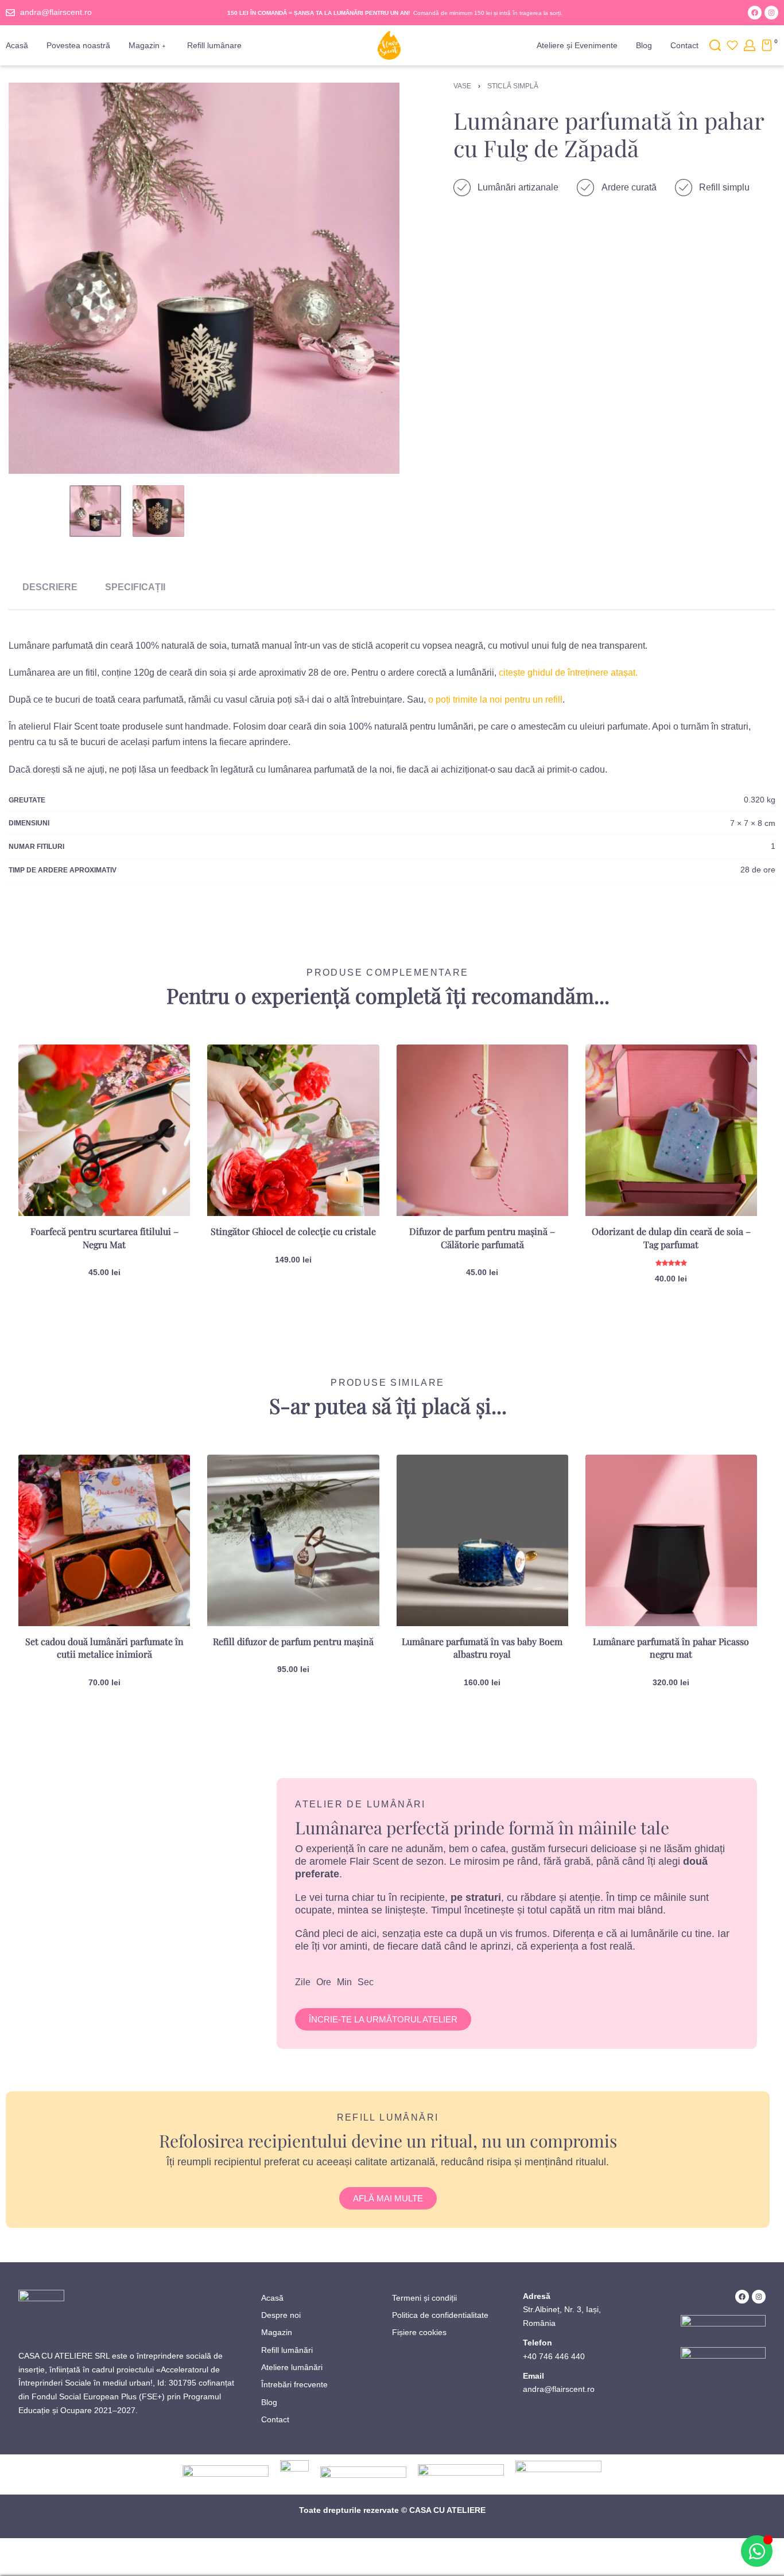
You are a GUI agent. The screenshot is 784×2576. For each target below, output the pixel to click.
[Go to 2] (158, 511)
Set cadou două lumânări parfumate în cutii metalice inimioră (104, 1648)
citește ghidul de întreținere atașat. (568, 673)
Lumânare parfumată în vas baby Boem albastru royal (482, 1648)
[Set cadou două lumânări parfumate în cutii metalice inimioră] (104, 1540)
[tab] (50, 587)
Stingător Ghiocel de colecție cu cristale (293, 1231)
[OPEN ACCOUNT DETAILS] (750, 45)
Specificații (135, 587)
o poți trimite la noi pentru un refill (495, 699)
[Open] (732, 45)
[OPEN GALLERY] (204, 278)
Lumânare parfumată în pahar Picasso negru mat (671, 1648)
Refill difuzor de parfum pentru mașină (293, 1641)
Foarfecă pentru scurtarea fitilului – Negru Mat (104, 1238)
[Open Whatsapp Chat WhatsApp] (757, 2551)
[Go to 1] (95, 511)
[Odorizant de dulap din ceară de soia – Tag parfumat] (671, 1130)
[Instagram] (771, 13)
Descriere (50, 587)
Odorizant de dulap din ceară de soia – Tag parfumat (671, 1238)
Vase (462, 86)
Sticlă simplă (513, 86)
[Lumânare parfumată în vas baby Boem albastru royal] (482, 1540)
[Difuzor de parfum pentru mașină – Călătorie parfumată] (482, 1130)
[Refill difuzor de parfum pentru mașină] (293, 1540)
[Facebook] (755, 13)
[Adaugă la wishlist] (164, 1071)
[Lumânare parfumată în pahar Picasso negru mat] (671, 1540)
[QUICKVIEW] (163, 1096)
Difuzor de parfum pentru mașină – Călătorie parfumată (482, 1238)
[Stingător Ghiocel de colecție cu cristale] (293, 1130)
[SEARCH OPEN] (715, 45)
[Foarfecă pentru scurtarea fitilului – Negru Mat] (104, 1130)
